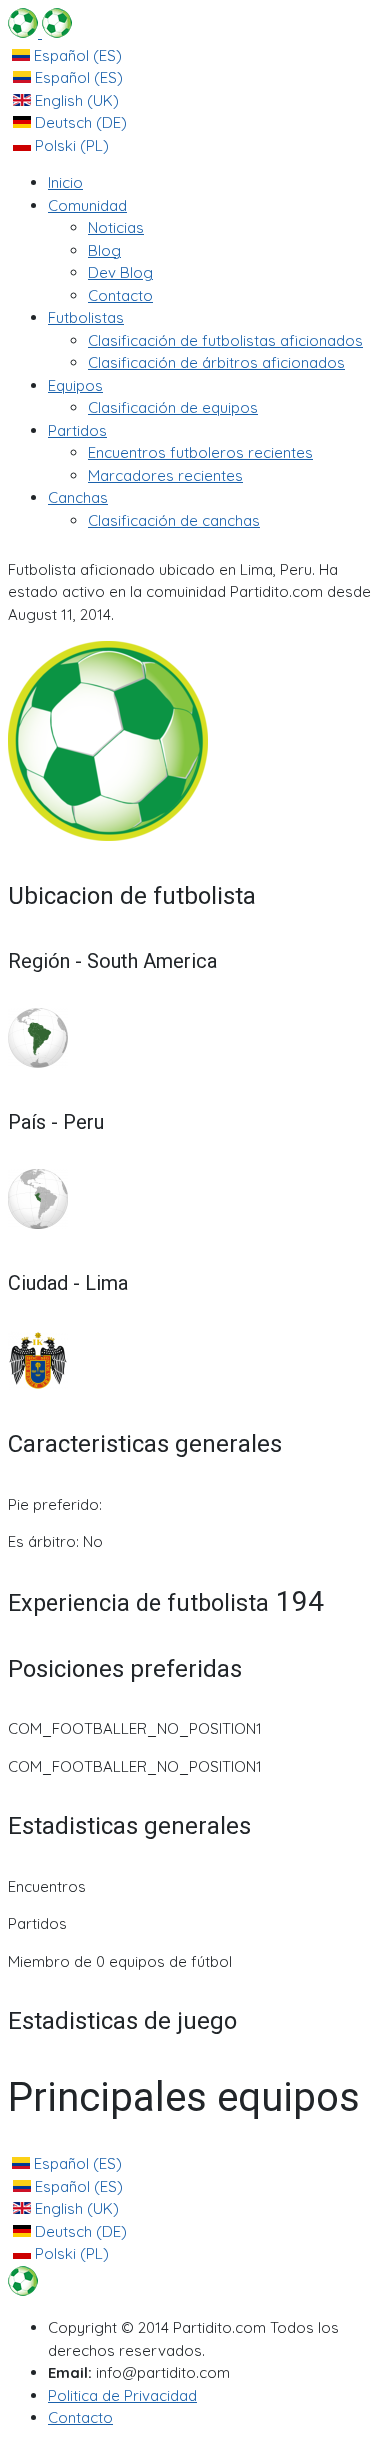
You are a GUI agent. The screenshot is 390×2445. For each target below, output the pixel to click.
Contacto (80, 2417)
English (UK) (75, 100)
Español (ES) (76, 55)
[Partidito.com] (40, 32)
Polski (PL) (70, 145)
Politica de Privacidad (122, 2395)
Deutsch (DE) (79, 122)
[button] (87, 205)
